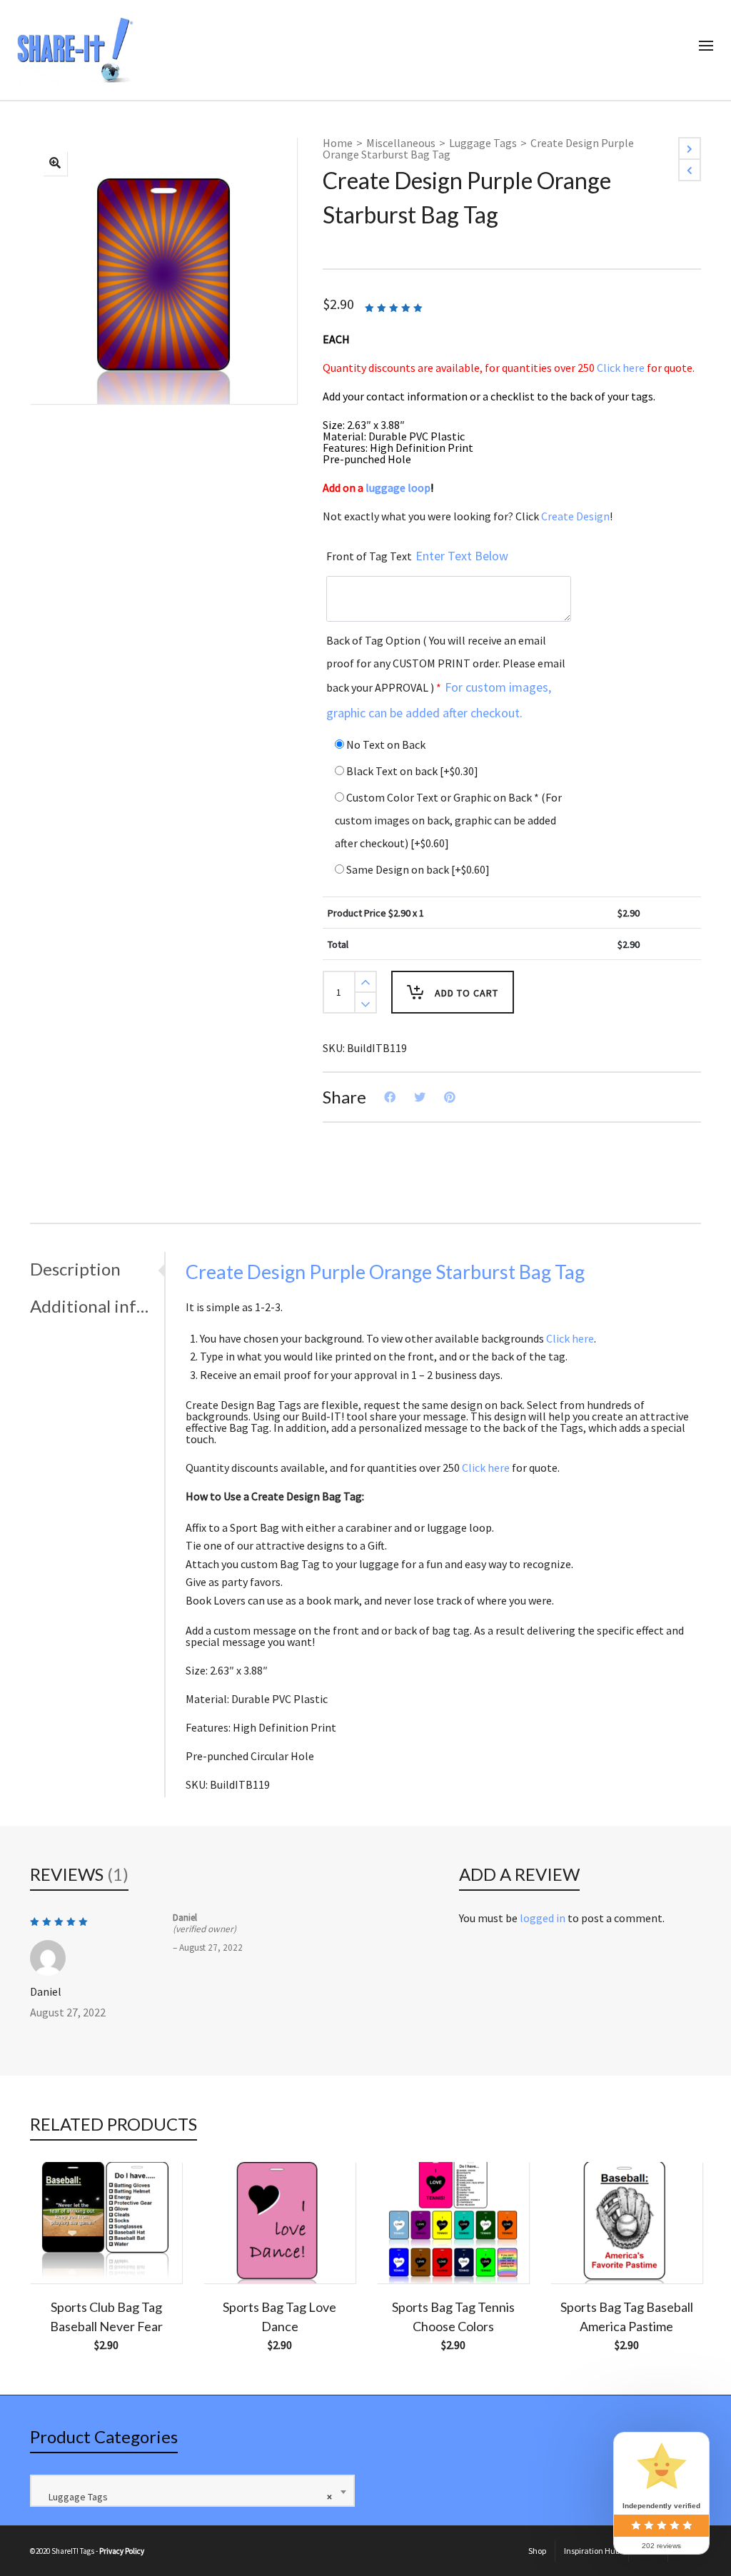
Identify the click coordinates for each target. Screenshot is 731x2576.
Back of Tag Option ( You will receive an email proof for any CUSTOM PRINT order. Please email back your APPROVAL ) (446, 677)
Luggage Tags (483, 143)
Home (338, 143)
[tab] (97, 1269)
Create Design (575, 516)
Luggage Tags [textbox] (187, 2497)
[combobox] (192, 2491)
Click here (621, 368)
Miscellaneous (401, 143)
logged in (543, 1918)
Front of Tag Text (417, 556)
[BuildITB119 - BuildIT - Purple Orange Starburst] (55, 163)
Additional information (94, 1306)
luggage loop (399, 488)
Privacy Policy (122, 2551)
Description (75, 1269)
